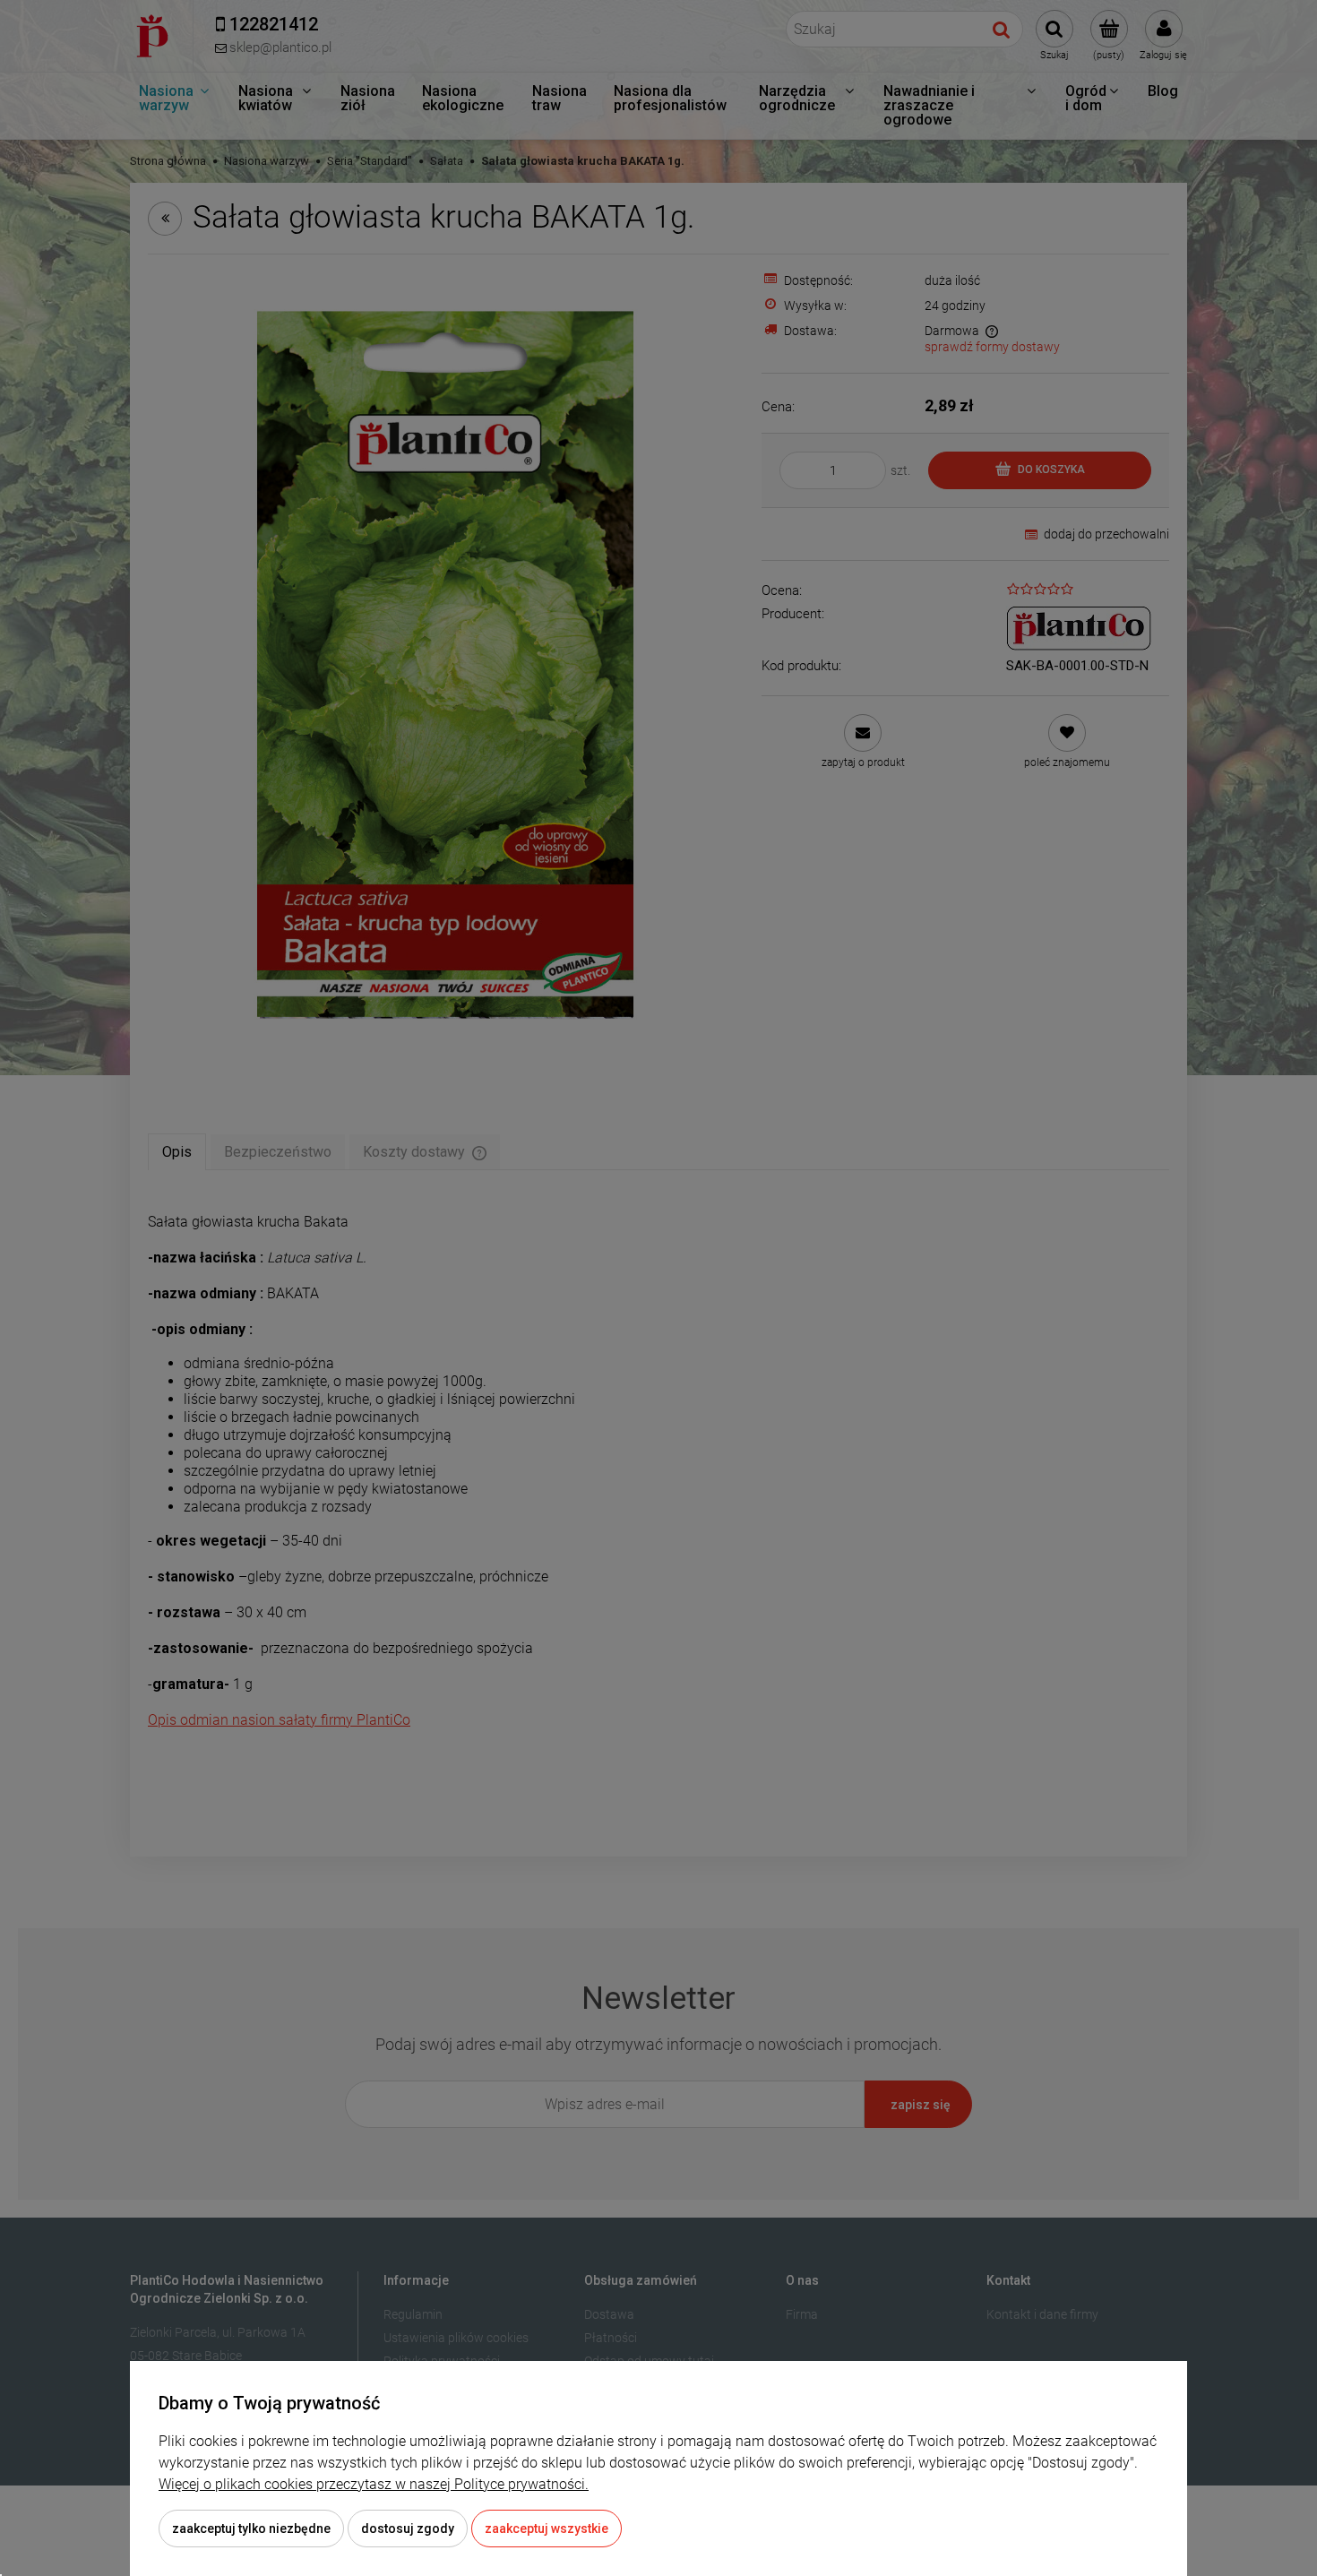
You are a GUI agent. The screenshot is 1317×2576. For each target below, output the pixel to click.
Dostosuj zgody (408, 2529)
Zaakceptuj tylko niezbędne (251, 2529)
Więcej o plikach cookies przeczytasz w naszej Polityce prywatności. (374, 2484)
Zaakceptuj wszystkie (547, 2529)
